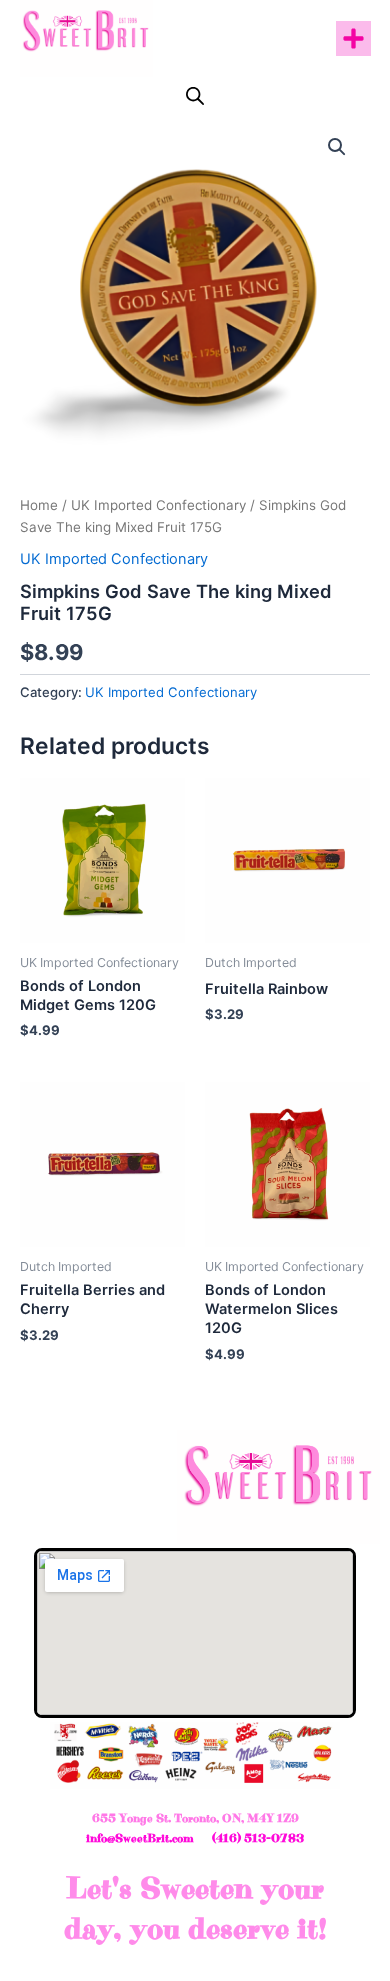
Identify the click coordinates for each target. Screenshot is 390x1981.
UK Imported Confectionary (158, 505)
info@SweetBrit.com (140, 1838)
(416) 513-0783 (258, 1838)
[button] (353, 38)
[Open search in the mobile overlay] (195, 96)
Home (39, 505)
